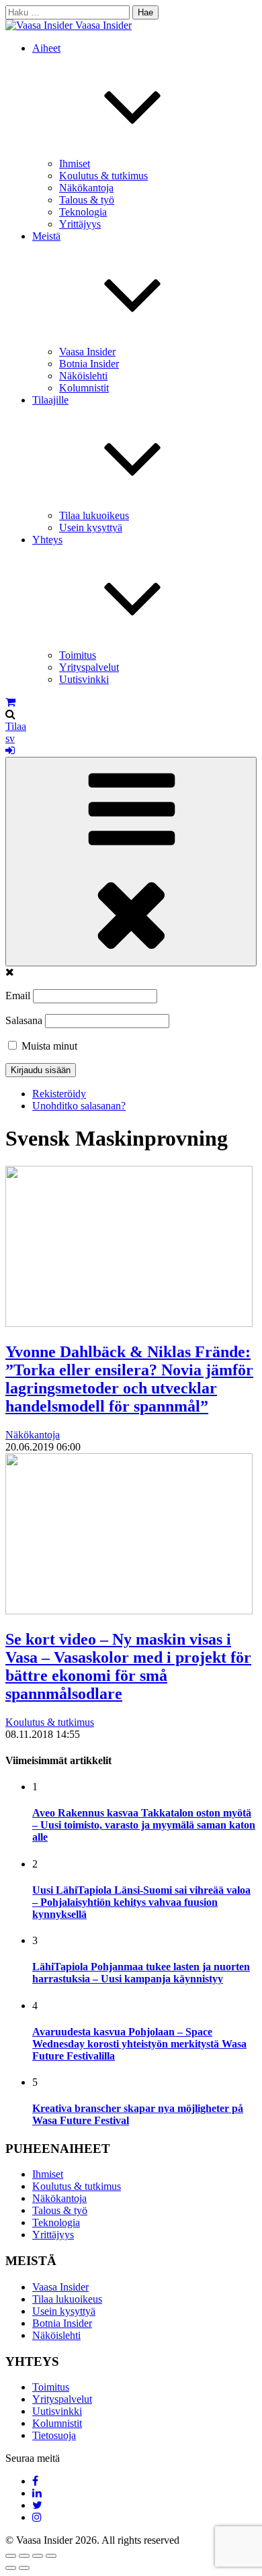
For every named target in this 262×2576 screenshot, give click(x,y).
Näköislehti (83, 376)
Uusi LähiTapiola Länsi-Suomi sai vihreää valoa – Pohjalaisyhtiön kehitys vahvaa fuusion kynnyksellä (141, 1902)
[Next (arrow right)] (24, 2568)
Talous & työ (87, 200)
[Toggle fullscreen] (38, 2556)
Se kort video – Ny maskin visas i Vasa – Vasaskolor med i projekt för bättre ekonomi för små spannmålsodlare (128, 1666)
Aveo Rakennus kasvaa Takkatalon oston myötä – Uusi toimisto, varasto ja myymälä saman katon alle (144, 1825)
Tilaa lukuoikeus (94, 515)
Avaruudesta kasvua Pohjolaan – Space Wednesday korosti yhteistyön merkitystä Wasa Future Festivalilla (139, 2044)
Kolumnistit (84, 388)
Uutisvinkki (84, 679)
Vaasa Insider (103, 25)
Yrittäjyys (80, 224)
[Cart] (10, 702)
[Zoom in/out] (51, 2556)
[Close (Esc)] (11, 2556)
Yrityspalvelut (89, 667)
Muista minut (48, 1046)
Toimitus (78, 655)
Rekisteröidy (59, 1094)
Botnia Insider (89, 364)
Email (18, 996)
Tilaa (16, 726)
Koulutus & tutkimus (103, 176)
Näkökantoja (86, 188)
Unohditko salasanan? (79, 1106)
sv (10, 738)
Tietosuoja (54, 2435)
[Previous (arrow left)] (11, 2568)
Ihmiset (75, 164)
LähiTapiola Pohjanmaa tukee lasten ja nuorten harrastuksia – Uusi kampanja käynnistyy (141, 1973)
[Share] (24, 2556)
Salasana (24, 1020)
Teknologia (83, 212)
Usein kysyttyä (91, 527)
